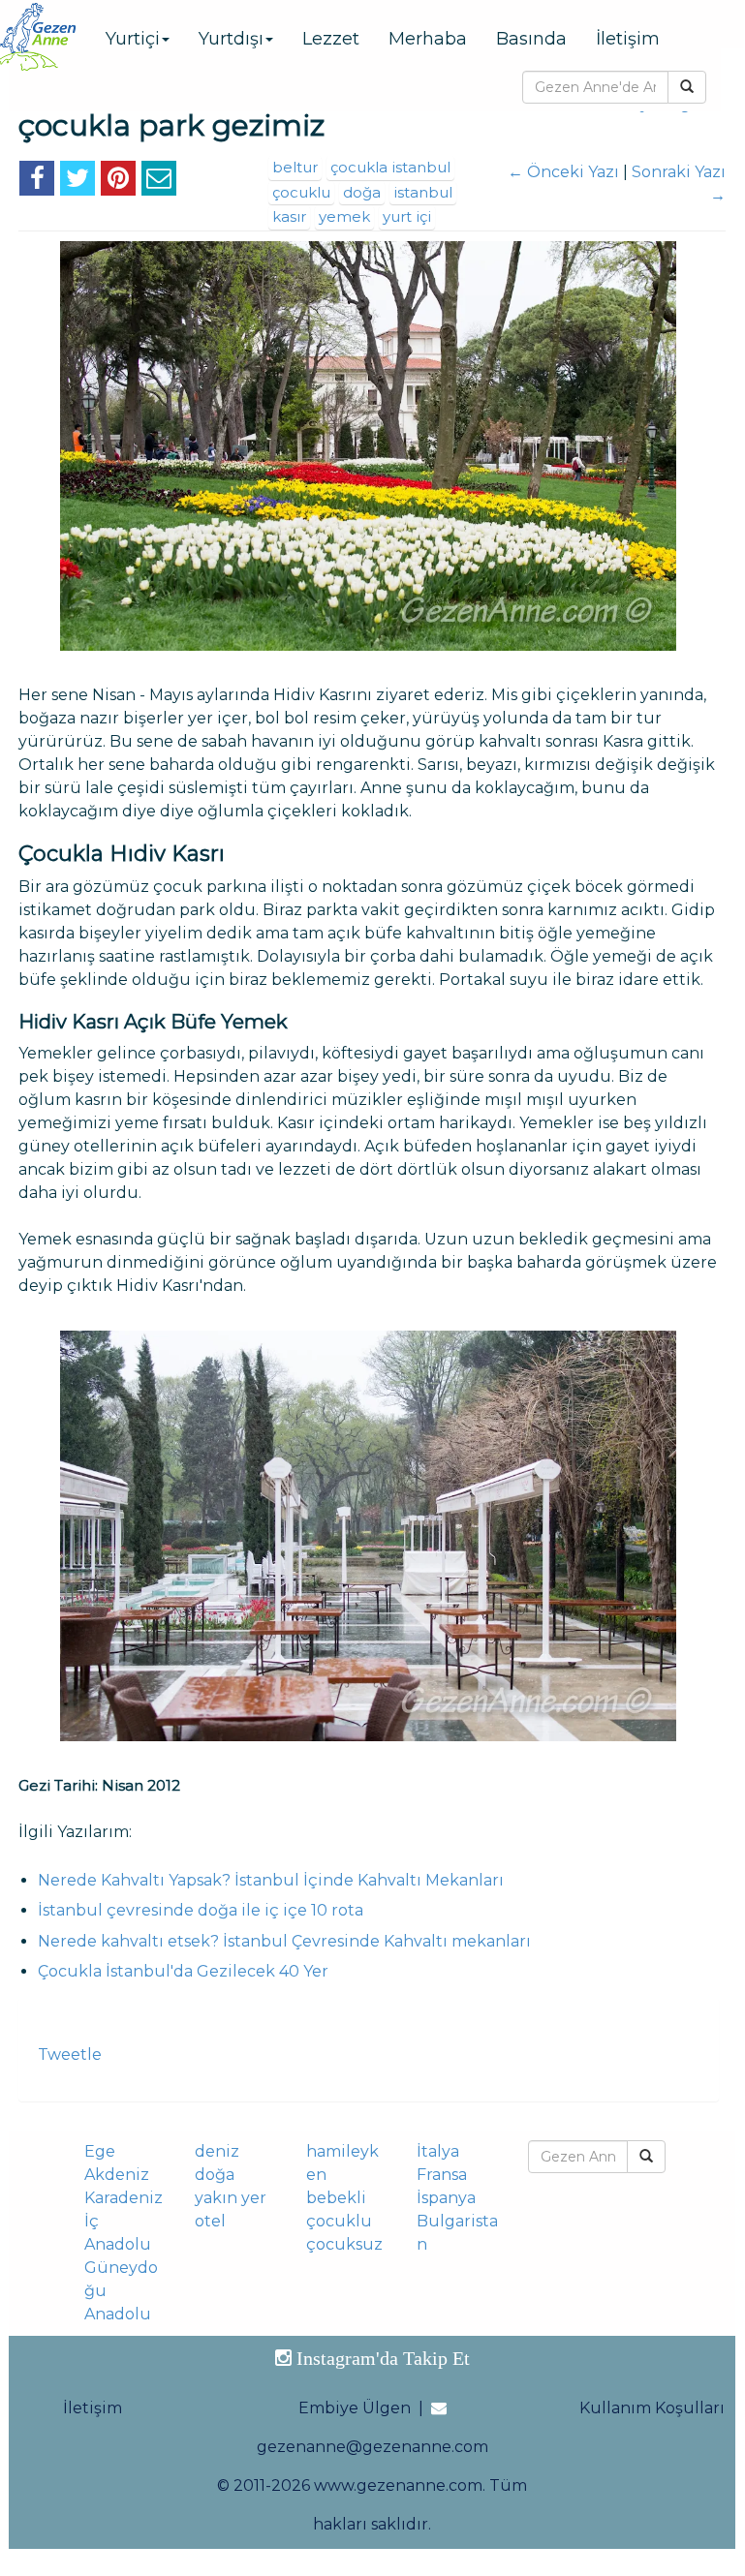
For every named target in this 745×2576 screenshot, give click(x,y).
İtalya (438, 2151)
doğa (362, 192)
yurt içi (407, 216)
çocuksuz (344, 2244)
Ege (100, 2151)
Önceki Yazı (563, 172)
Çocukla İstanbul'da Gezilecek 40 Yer (183, 1971)
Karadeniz (124, 2198)
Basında (531, 39)
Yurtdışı (231, 39)
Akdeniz (117, 2175)
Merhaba (428, 39)
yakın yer (231, 2198)
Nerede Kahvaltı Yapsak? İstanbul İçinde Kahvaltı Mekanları (271, 1880)
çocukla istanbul (390, 167)
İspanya (446, 2198)
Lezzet (331, 39)
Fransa (442, 2175)
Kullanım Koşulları (652, 2408)
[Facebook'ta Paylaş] (37, 182)
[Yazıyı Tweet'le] (78, 182)
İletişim (628, 39)
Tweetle (70, 2055)
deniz (217, 2151)
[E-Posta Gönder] (159, 182)
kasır (289, 216)
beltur (295, 167)
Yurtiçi (133, 39)
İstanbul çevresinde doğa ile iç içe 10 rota (201, 1910)
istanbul (423, 192)
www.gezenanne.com (398, 2485)
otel (210, 2221)
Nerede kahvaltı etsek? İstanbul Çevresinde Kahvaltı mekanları (284, 1941)
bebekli (336, 2198)
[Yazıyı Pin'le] (118, 182)
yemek (344, 216)
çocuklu (301, 192)
